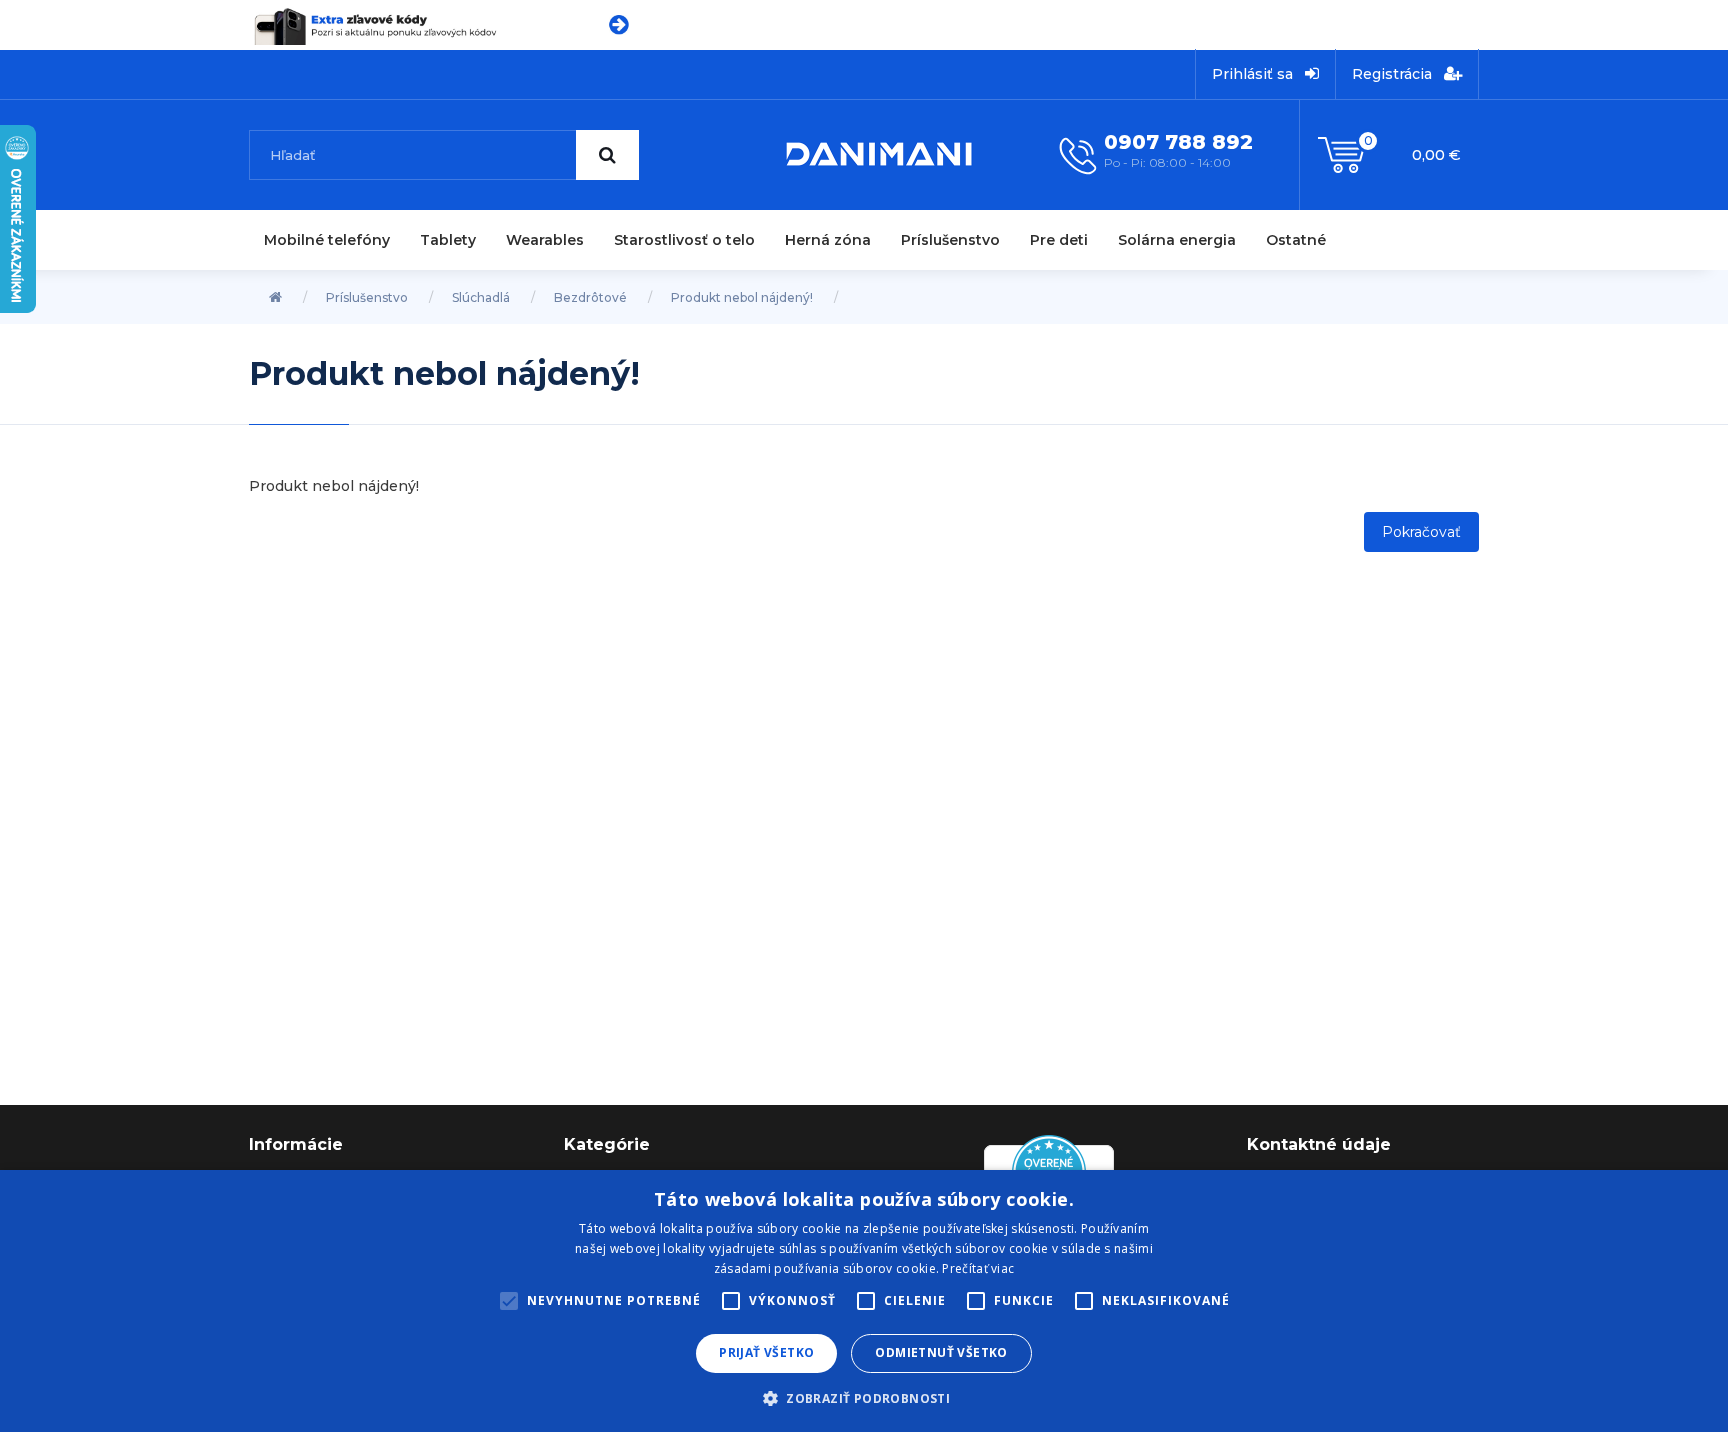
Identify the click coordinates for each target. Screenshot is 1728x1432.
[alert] (864, 1301)
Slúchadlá (481, 297)
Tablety (448, 240)
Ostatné (1296, 240)
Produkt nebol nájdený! (742, 297)
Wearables (545, 240)
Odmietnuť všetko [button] (941, 1352)
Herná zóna (828, 240)
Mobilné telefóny (327, 240)
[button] (864, 1398)
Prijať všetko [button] (766, 1352)
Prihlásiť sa (1254, 74)
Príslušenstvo (950, 240)
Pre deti (1059, 240)
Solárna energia (1177, 240)
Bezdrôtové (590, 297)
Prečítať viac (978, 1268)
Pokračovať (1421, 532)
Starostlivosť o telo (684, 240)
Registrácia (1394, 74)
